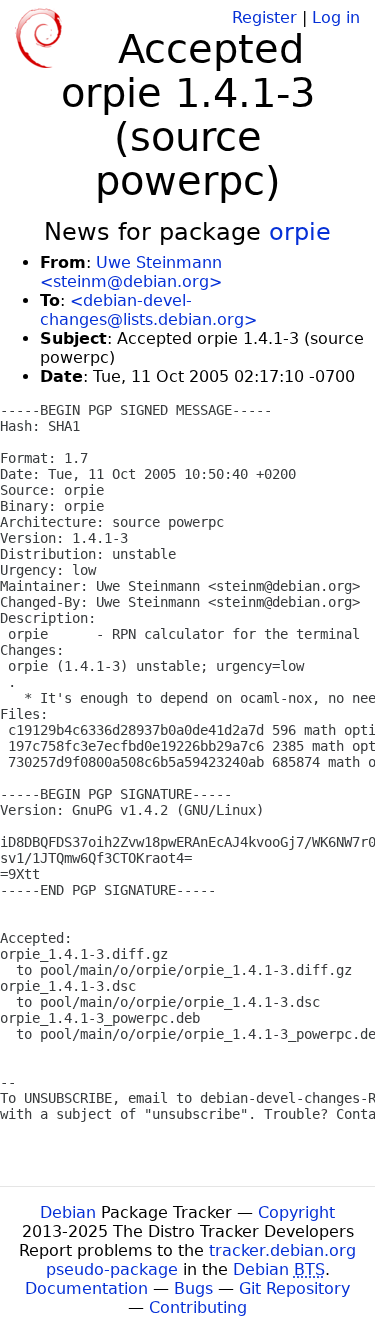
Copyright (296, 1212)
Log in (336, 17)
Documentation (86, 1288)
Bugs (193, 1288)
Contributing (198, 1307)
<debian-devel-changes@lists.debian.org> (148, 310)
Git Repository (294, 1288)
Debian (68, 1212)
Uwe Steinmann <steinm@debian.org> (131, 272)
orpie (300, 232)
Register (264, 17)
